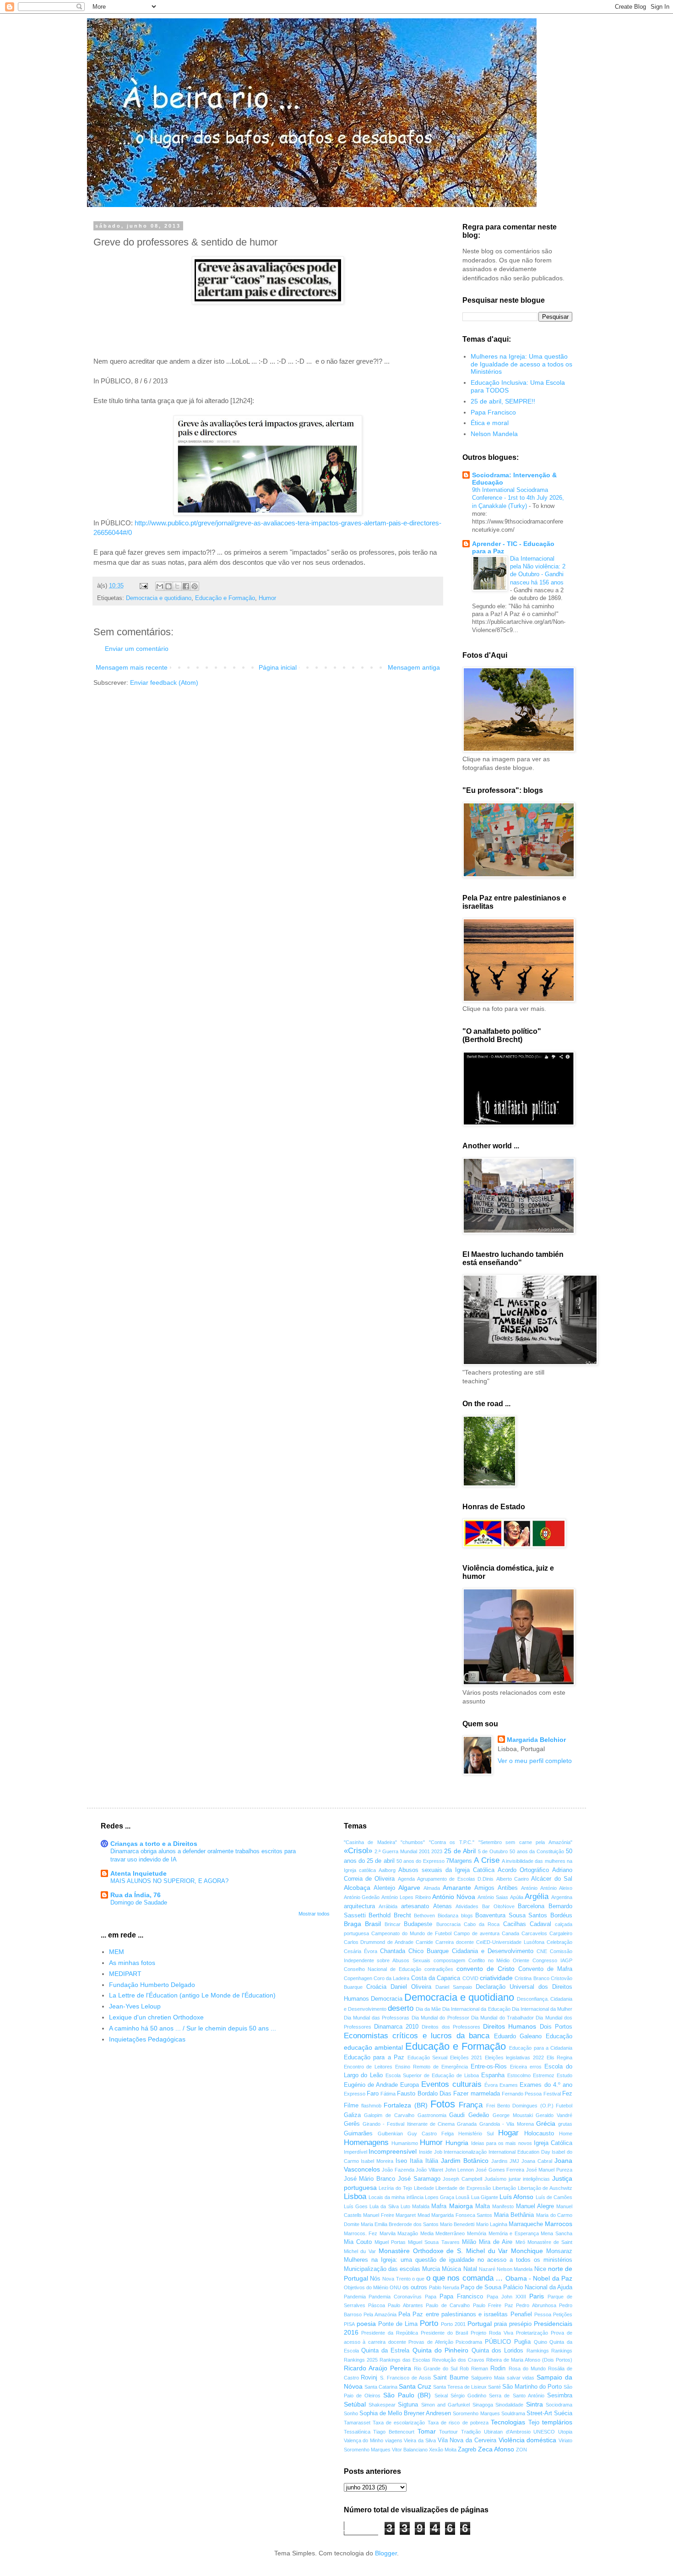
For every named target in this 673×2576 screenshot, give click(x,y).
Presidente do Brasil (444, 2333)
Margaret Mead (413, 2215)
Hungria (457, 2143)
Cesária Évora (361, 1951)
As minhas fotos (132, 1963)
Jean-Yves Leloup (135, 2006)
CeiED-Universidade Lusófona (510, 1942)
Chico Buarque (429, 1951)
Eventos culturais (451, 2084)
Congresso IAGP (552, 1960)
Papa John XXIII (506, 2297)
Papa (431, 2297)
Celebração (559, 1942)
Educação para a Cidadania (541, 2048)
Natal (470, 2269)
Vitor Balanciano (410, 2450)
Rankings (562, 2351)
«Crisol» (358, 1851)
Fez (567, 2094)
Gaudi (457, 2115)
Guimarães (358, 2134)
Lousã (462, 2197)
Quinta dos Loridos (498, 2351)
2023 (437, 1851)
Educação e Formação (225, 598)
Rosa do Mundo (527, 2369)
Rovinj (369, 2378)
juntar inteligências (529, 2179)
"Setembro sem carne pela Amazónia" (525, 1842)
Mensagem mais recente (132, 667)
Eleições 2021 (466, 2058)
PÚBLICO (498, 2342)
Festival (552, 2094)
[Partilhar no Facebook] (186, 586)
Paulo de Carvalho (448, 2305)
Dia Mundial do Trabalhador (502, 2018)
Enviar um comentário (137, 649)
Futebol (564, 2106)
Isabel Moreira (377, 2161)
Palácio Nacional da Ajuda (538, 2287)
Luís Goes (356, 2206)
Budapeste (418, 1924)
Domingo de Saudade (139, 1902)
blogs (467, 1916)
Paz (509, 2305)
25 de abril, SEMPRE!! (503, 401)
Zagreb (467, 2450)
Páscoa (377, 2305)
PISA (349, 2324)
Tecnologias (508, 2422)
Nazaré (487, 2269)
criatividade (496, 1978)
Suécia (563, 2413)
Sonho (351, 2413)
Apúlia (517, 1897)
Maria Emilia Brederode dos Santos (400, 2224)
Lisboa (355, 2197)
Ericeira (518, 2067)
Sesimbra (560, 2396)
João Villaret (429, 2170)
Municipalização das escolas (382, 2269)
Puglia (522, 2342)
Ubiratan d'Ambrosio (507, 2432)
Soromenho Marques (476, 2413)
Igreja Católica (553, 2143)
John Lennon (460, 2170)
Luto (405, 2206)
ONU (395, 2287)
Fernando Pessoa (522, 2094)
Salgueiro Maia (488, 2378)
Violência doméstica (528, 2440)
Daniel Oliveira (411, 1987)
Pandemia (355, 2297)
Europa (410, 2085)
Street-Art (539, 2413)
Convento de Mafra (545, 1969)
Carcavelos (534, 1933)
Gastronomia (432, 2115)
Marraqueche (526, 2224)
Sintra (535, 2404)
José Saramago (419, 2179)
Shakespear (382, 2405)
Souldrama (513, 2413)
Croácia (376, 1987)
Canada (510, 1933)
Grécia (546, 2123)
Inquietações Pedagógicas (147, 2039)
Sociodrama (559, 2405)
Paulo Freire (487, 2305)
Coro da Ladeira (392, 1978)
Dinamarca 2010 (396, 2027)
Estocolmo (519, 2075)
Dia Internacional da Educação (476, 2009)
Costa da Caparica (436, 1978)
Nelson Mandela (494, 434)
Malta (483, 2206)
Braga (353, 1924)
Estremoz (544, 2075)
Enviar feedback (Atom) (164, 682)
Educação (559, 2036)
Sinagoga (483, 2405)
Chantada (393, 1951)
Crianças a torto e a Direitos (154, 1844)
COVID (470, 1978)
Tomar (427, 2431)
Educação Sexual (428, 2058)
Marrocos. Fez (361, 2233)
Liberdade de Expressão (463, 2188)
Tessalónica (357, 2432)
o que (418, 2279)
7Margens (459, 1861)
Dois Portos (556, 2027)
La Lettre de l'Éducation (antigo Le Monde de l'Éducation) (192, 1995)
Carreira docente (455, 1942)
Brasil (373, 1924)
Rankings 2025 (361, 2360)
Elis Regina (560, 2058)
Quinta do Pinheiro (441, 2350)
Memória (477, 2233)
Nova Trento (396, 2279)
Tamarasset (357, 2423)
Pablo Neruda (444, 2287)
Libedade (424, 2188)
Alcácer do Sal (552, 1879)
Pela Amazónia (380, 2314)
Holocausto (539, 2134)
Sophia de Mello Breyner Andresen (405, 2413)
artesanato (415, 1906)
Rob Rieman (474, 2369)
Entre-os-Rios (489, 2067)
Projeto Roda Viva (492, 2333)
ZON (521, 2450)
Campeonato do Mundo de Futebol (411, 1933)
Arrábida (388, 1906)
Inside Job (431, 2152)
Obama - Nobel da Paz (539, 2278)
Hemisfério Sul (476, 2134)
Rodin (498, 2369)
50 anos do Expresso (421, 1861)
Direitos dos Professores (451, 2027)
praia (500, 2324)
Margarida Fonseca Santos (462, 2215)
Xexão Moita (443, 2450)
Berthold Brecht (390, 1916)
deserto (401, 2008)
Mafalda (421, 2206)
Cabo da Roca (482, 1924)
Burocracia (448, 1924)
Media (427, 2233)
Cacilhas (515, 1924)
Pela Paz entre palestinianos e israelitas (453, 2314)
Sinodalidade (509, 2405)
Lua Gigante (485, 2197)
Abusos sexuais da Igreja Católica (446, 1870)
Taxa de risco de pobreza (458, 2423)
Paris (537, 2296)
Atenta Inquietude (138, 1873)
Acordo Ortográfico (523, 1870)
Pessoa (543, 2314)
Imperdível (355, 2152)
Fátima (388, 2094)
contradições (439, 1969)
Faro (373, 2094)
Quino (540, 2342)
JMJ (514, 2161)
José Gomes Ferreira (500, 2170)
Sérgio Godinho (468, 2396)
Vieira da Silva (420, 2440)
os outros (415, 2287)
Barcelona (531, 1906)
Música (451, 2269)
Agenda (406, 1879)
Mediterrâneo (450, 2233)
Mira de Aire (496, 2242)
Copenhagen (358, 1978)
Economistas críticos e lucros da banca (417, 2036)
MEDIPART (125, 1974)
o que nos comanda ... (464, 2278)
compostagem (449, 1960)
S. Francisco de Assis (405, 2378)
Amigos (484, 1888)
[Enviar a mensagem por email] (160, 586)
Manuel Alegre (535, 2206)
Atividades (467, 1906)
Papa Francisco (493, 412)
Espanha (493, 2075)
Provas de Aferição (431, 2342)
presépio (520, 2324)
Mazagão (408, 2233)
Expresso (355, 2094)
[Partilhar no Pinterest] (195, 586)
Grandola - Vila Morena (507, 2124)
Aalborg (387, 1870)
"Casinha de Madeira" (370, 1842)
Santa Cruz (415, 2386)
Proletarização (532, 2333)
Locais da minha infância (396, 2197)
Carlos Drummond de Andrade (379, 1942)
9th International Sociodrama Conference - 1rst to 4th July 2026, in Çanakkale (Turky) (518, 498)
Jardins (499, 2161)
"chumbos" (413, 1842)
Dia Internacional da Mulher (542, 2009)
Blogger (386, 2553)
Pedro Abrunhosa (536, 2305)
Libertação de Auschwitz (545, 2188)
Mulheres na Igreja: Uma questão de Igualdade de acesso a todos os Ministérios (521, 364)
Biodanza (448, 1916)
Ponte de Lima (398, 2324)
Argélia (537, 1897)
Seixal (441, 2396)
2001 (424, 1851)
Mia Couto (358, 2242)
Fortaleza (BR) (405, 2105)
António (529, 1888)
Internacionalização (465, 2152)
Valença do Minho (364, 2440)
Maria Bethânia (514, 2215)
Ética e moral (490, 423)
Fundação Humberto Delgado (152, 1985)
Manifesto (503, 2206)
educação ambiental (373, 2047)
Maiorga (461, 2206)
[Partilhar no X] (177, 586)
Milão (469, 2242)
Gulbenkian (390, 2134)
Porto (429, 2323)
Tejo (534, 2423)
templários (557, 2422)
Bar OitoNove (498, 1906)
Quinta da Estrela (385, 2351)
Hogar (508, 2133)
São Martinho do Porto (532, 2387)
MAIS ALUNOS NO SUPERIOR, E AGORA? (169, 1881)
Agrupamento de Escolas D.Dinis (455, 1879)
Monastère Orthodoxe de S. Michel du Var (443, 2251)
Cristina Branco (532, 1978)
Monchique (527, 2251)
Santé (494, 2387)
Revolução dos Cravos (458, 2360)
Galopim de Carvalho (389, 2115)
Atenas (442, 1906)
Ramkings (538, 2351)
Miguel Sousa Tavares (434, 2242)
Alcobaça (357, 1888)
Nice (540, 2269)
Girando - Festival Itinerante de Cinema (409, 2124)
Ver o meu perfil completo (535, 1761)
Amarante (457, 1888)
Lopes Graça (440, 2197)
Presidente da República (390, 2333)
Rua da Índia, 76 (136, 1895)
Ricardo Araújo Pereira (377, 2368)
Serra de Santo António (517, 2396)
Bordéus (561, 1916)
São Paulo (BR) (407, 2395)
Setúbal (355, 2404)
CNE (542, 1951)
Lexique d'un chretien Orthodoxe (156, 2017)
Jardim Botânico (465, 2161)
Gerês (352, 2124)
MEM (117, 1952)
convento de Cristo (486, 1969)
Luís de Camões (554, 2197)
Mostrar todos (314, 1914)
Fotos (443, 2104)
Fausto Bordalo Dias (424, 2094)
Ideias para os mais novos (502, 2143)
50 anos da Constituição (537, 1851)
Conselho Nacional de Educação (383, 1969)
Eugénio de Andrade (371, 2085)
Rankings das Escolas (405, 2360)
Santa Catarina (381, 2387)
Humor (267, 598)
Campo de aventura (477, 1933)
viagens (394, 2440)
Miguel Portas (390, 2242)
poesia (366, 2324)
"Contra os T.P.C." (452, 1842)
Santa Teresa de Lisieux (460, 2387)
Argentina (562, 1897)
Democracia (387, 1999)
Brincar (393, 1924)
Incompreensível (393, 2151)
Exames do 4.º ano (546, 2085)
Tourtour (448, 2432)
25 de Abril (460, 1851)
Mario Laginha (492, 2224)
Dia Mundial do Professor (440, 2018)
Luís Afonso (516, 2197)
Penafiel (521, 2314)
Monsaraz (559, 2251)
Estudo (564, 2075)
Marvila (388, 2233)
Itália (432, 2161)
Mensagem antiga (414, 667)
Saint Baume (451, 2378)
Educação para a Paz (374, 2058)
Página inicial (278, 667)
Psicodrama (469, 2342)
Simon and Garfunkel (446, 2405)
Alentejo (384, 1888)
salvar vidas (521, 2378)
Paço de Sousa (481, 2287)
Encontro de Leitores (368, 2067)
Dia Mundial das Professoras (377, 2018)
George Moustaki (513, 2115)
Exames (509, 2085)
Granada (467, 2124)
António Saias (493, 1897)
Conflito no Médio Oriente (499, 1960)
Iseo (401, 2161)
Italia (416, 2161)
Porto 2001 (453, 2324)
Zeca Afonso (496, 2449)
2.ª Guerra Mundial (396, 1851)
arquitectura (359, 1906)
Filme (351, 2106)
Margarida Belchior (536, 1740)
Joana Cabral (537, 2161)
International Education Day (519, 2152)
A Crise (486, 1860)
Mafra (439, 2206)
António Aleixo (556, 1888)
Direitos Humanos (510, 2026)
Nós (375, 2279)
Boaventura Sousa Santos (511, 1916)
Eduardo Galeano (518, 2036)
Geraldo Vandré (554, 2115)
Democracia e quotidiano (159, 598)
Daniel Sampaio (454, 1987)
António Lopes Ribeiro (406, 1897)
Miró (520, 2242)
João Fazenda (398, 2170)
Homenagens (366, 2142)
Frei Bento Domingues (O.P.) (520, 2106)
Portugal (480, 2324)
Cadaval (540, 1924)
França (471, 2105)
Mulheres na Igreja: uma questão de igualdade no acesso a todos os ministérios (458, 2260)
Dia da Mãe (428, 2009)
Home (566, 2134)
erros (536, 2067)
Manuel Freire (379, 2215)
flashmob (371, 2106)
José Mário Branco (370, 2179)
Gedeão (479, 2115)
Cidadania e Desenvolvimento (493, 1951)
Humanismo (405, 2143)
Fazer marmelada (476, 2094)
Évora (491, 2085)
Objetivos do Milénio (366, 2287)
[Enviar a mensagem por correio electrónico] (143, 586)
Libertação (504, 2188)
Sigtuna (408, 2405)
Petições (563, 2314)
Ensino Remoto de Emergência (431, 2067)
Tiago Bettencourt (394, 2432)
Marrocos (559, 2224)
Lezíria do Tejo (395, 2188)
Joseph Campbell (462, 2179)
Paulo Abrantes (405, 2305)
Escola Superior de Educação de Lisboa (432, 2075)
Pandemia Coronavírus (395, 2297)
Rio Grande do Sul (436, 2369)
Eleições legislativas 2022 (514, 2058)
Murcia (431, 2269)
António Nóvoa (454, 1897)
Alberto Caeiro (513, 1879)
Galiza (352, 2115)
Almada (432, 1888)
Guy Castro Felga (431, 2134)
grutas (565, 2124)
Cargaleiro (561, 1933)
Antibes (508, 1888)
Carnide (424, 1942)
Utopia (565, 2432)
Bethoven (424, 1916)
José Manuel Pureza (549, 2170)
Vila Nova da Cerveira (467, 2440)
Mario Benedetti (457, 2224)
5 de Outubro (493, 1851)
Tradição (471, 2432)
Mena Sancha (556, 2233)
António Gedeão (362, 1897)
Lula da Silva (384, 2206)
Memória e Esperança (514, 2233)
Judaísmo (495, 2179)
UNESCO (544, 2432)
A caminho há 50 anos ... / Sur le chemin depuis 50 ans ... (193, 2028)
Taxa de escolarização (399, 2423)
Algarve (409, 1888)
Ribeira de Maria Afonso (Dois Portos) (529, 2360)
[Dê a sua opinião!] (168, 586)
